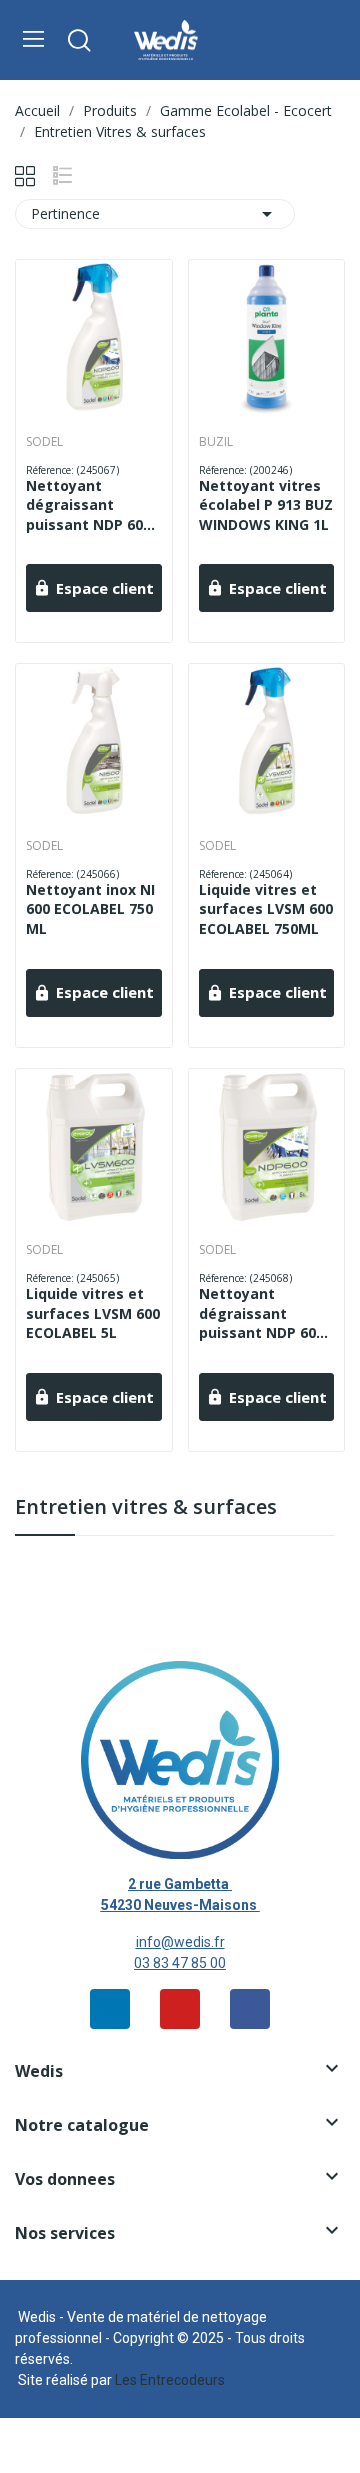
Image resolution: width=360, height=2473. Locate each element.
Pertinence (155, 214)
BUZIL (216, 442)
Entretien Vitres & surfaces (146, 1508)
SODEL (44, 442)
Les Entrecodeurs (170, 2380)
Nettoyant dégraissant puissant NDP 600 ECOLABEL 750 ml (88, 505)
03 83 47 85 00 (180, 1963)
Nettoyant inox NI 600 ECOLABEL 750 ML (90, 909)
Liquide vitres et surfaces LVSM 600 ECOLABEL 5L (93, 1313)
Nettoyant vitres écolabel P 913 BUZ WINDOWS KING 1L (266, 505)
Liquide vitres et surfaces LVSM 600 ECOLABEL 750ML (266, 909)
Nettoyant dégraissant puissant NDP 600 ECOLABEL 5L (261, 1313)
